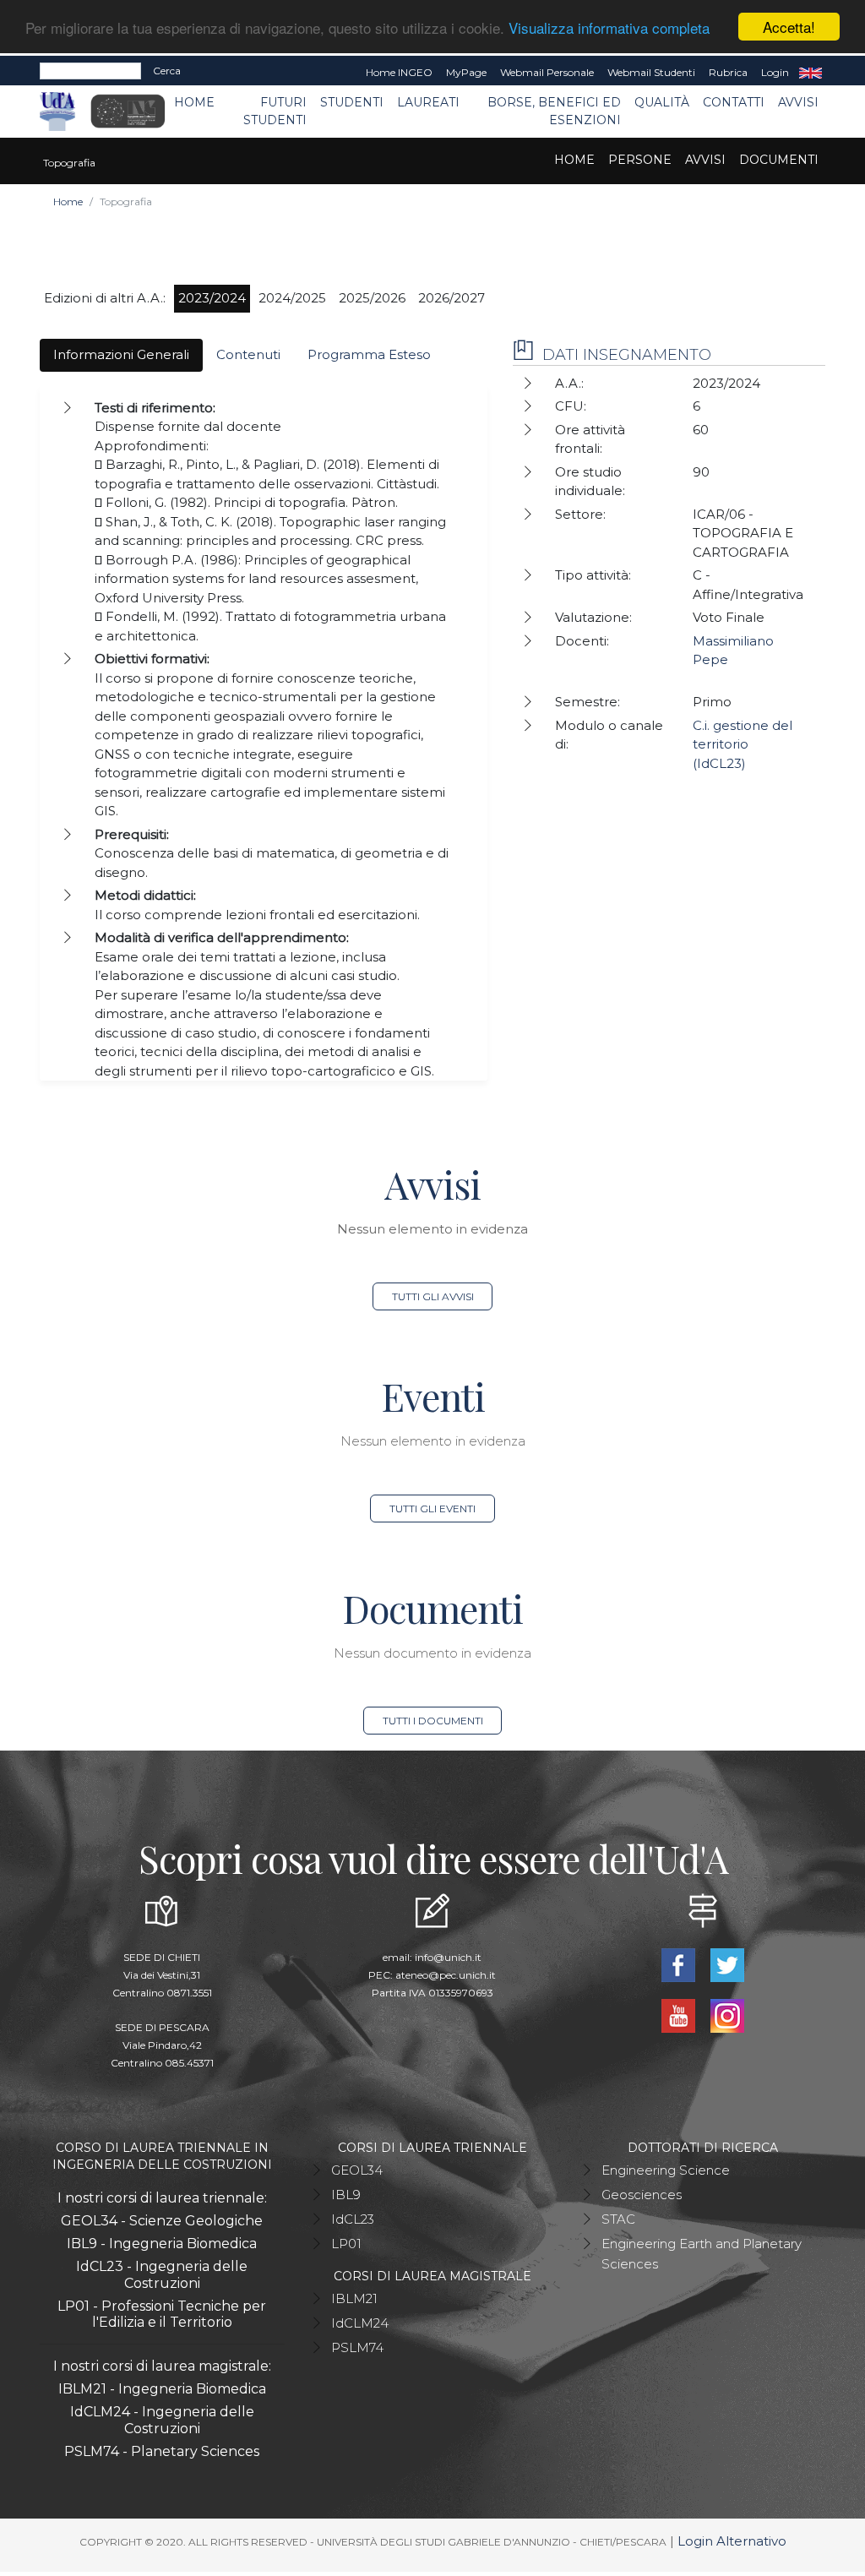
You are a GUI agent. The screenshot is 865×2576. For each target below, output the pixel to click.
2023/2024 (212, 298)
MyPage (466, 72)
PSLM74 (357, 2347)
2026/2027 (452, 298)
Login (775, 72)
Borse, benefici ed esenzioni (554, 111)
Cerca (167, 71)
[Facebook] (680, 1964)
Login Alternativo (732, 2541)
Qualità (662, 102)
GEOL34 (357, 2170)
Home (194, 102)
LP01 (346, 2244)
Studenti (352, 102)
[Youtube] (680, 2015)
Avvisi (798, 102)
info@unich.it (448, 1957)
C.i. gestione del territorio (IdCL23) (743, 744)
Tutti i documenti (433, 1721)
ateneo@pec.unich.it (446, 1975)
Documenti (779, 160)
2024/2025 (292, 298)
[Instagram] (727, 2015)
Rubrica (728, 72)
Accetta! (789, 27)
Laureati (428, 102)
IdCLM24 (360, 2323)
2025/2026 (372, 298)
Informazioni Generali (121, 354)
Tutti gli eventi (432, 1509)
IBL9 (346, 2195)
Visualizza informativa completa (609, 27)
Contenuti (248, 354)
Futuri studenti (275, 111)
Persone (640, 160)
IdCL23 (353, 2219)
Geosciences (642, 2195)
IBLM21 (354, 2298)
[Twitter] (727, 1964)
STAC (618, 2219)
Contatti (734, 102)
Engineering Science (666, 2170)
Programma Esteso (369, 354)
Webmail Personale (547, 72)
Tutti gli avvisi (433, 1296)
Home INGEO (399, 72)
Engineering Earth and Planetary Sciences (702, 2254)
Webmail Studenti (651, 72)
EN (811, 73)
